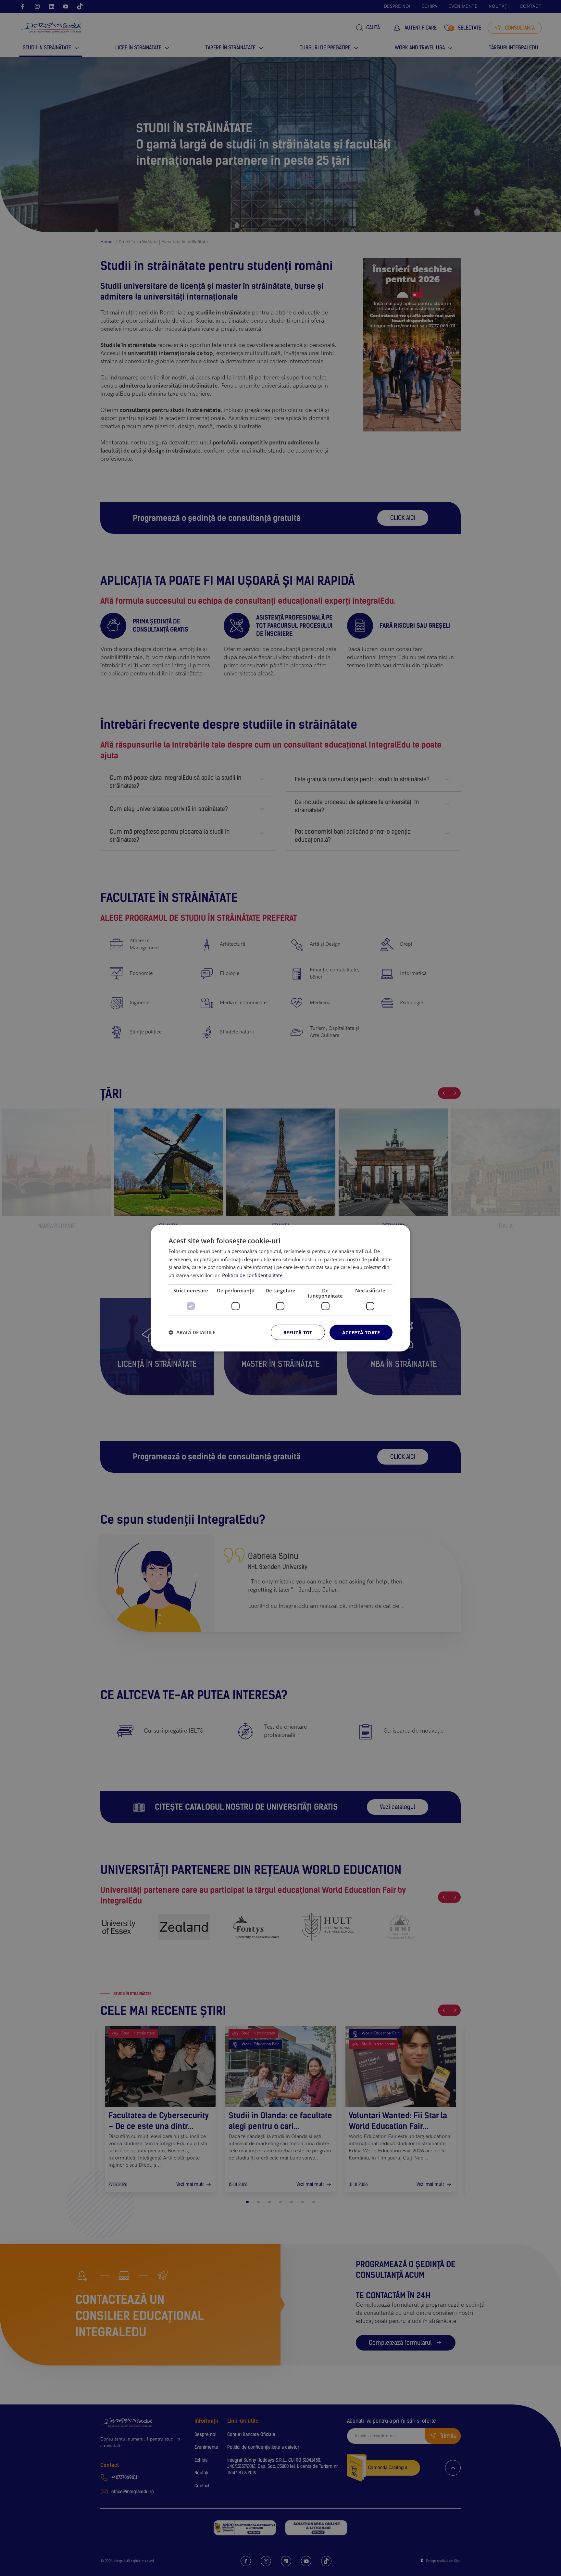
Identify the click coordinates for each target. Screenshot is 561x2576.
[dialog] (280, 1288)
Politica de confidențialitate (252, 1275)
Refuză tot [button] (298, 1332)
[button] (192, 1332)
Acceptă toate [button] (361, 1332)
